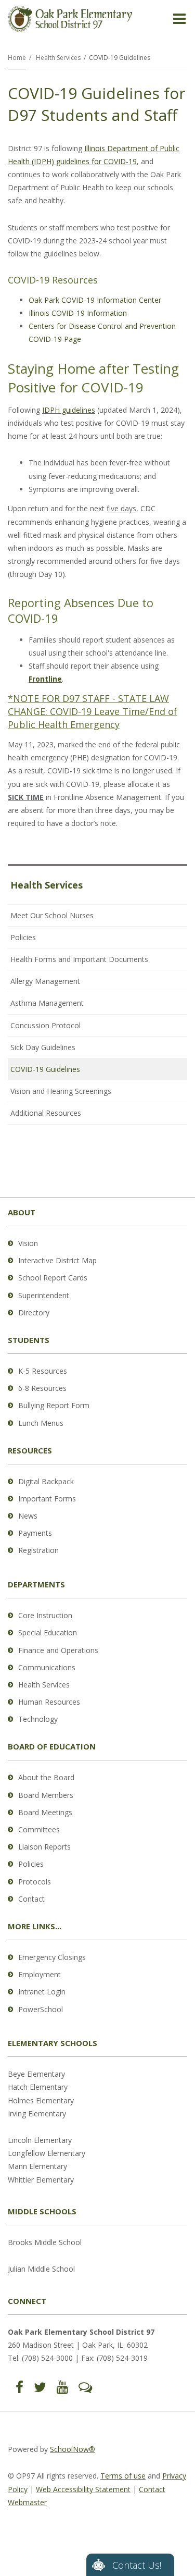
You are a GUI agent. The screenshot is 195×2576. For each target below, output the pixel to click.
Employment (40, 1974)
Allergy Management (45, 981)
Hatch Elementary (38, 2087)
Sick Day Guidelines (43, 1047)
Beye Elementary (36, 2074)
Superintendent (44, 1295)
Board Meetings (45, 1812)
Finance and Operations (58, 1650)
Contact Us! (137, 2565)
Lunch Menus (41, 1423)
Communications (47, 1667)
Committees (39, 1829)
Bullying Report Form (54, 1405)
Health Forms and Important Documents (79, 959)
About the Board (46, 1777)
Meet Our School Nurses (52, 915)
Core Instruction (45, 1615)
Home (17, 58)
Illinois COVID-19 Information (78, 313)
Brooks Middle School (45, 2242)
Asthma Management (47, 1003)
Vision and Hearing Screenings (61, 1091)
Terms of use (123, 2476)
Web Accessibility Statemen (82, 2489)
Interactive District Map (57, 1260)
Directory (34, 1312)
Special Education (48, 1632)
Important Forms (47, 1499)
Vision (28, 1243)
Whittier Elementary (41, 2180)
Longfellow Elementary (47, 2153)
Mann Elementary (37, 2166)
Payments (35, 1533)
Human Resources (49, 1702)
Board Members (46, 1795)
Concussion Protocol (45, 1025)
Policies (23, 937)
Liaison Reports (44, 1847)
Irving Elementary (37, 2113)
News (28, 1516)
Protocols (35, 1882)
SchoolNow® (73, 2449)
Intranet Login (42, 1992)
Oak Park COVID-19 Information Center (95, 300)
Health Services (58, 58)
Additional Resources (46, 1113)
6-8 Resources (42, 1388)
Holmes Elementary (41, 2100)
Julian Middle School (41, 2269)
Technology (38, 1719)
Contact (31, 1899)
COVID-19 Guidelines (45, 1069)
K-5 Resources (43, 1371)
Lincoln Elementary (40, 2140)
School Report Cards (53, 1278)
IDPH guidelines (69, 410)
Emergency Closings (52, 1957)
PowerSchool (41, 2009)
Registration (38, 1550)
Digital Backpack (46, 1481)
